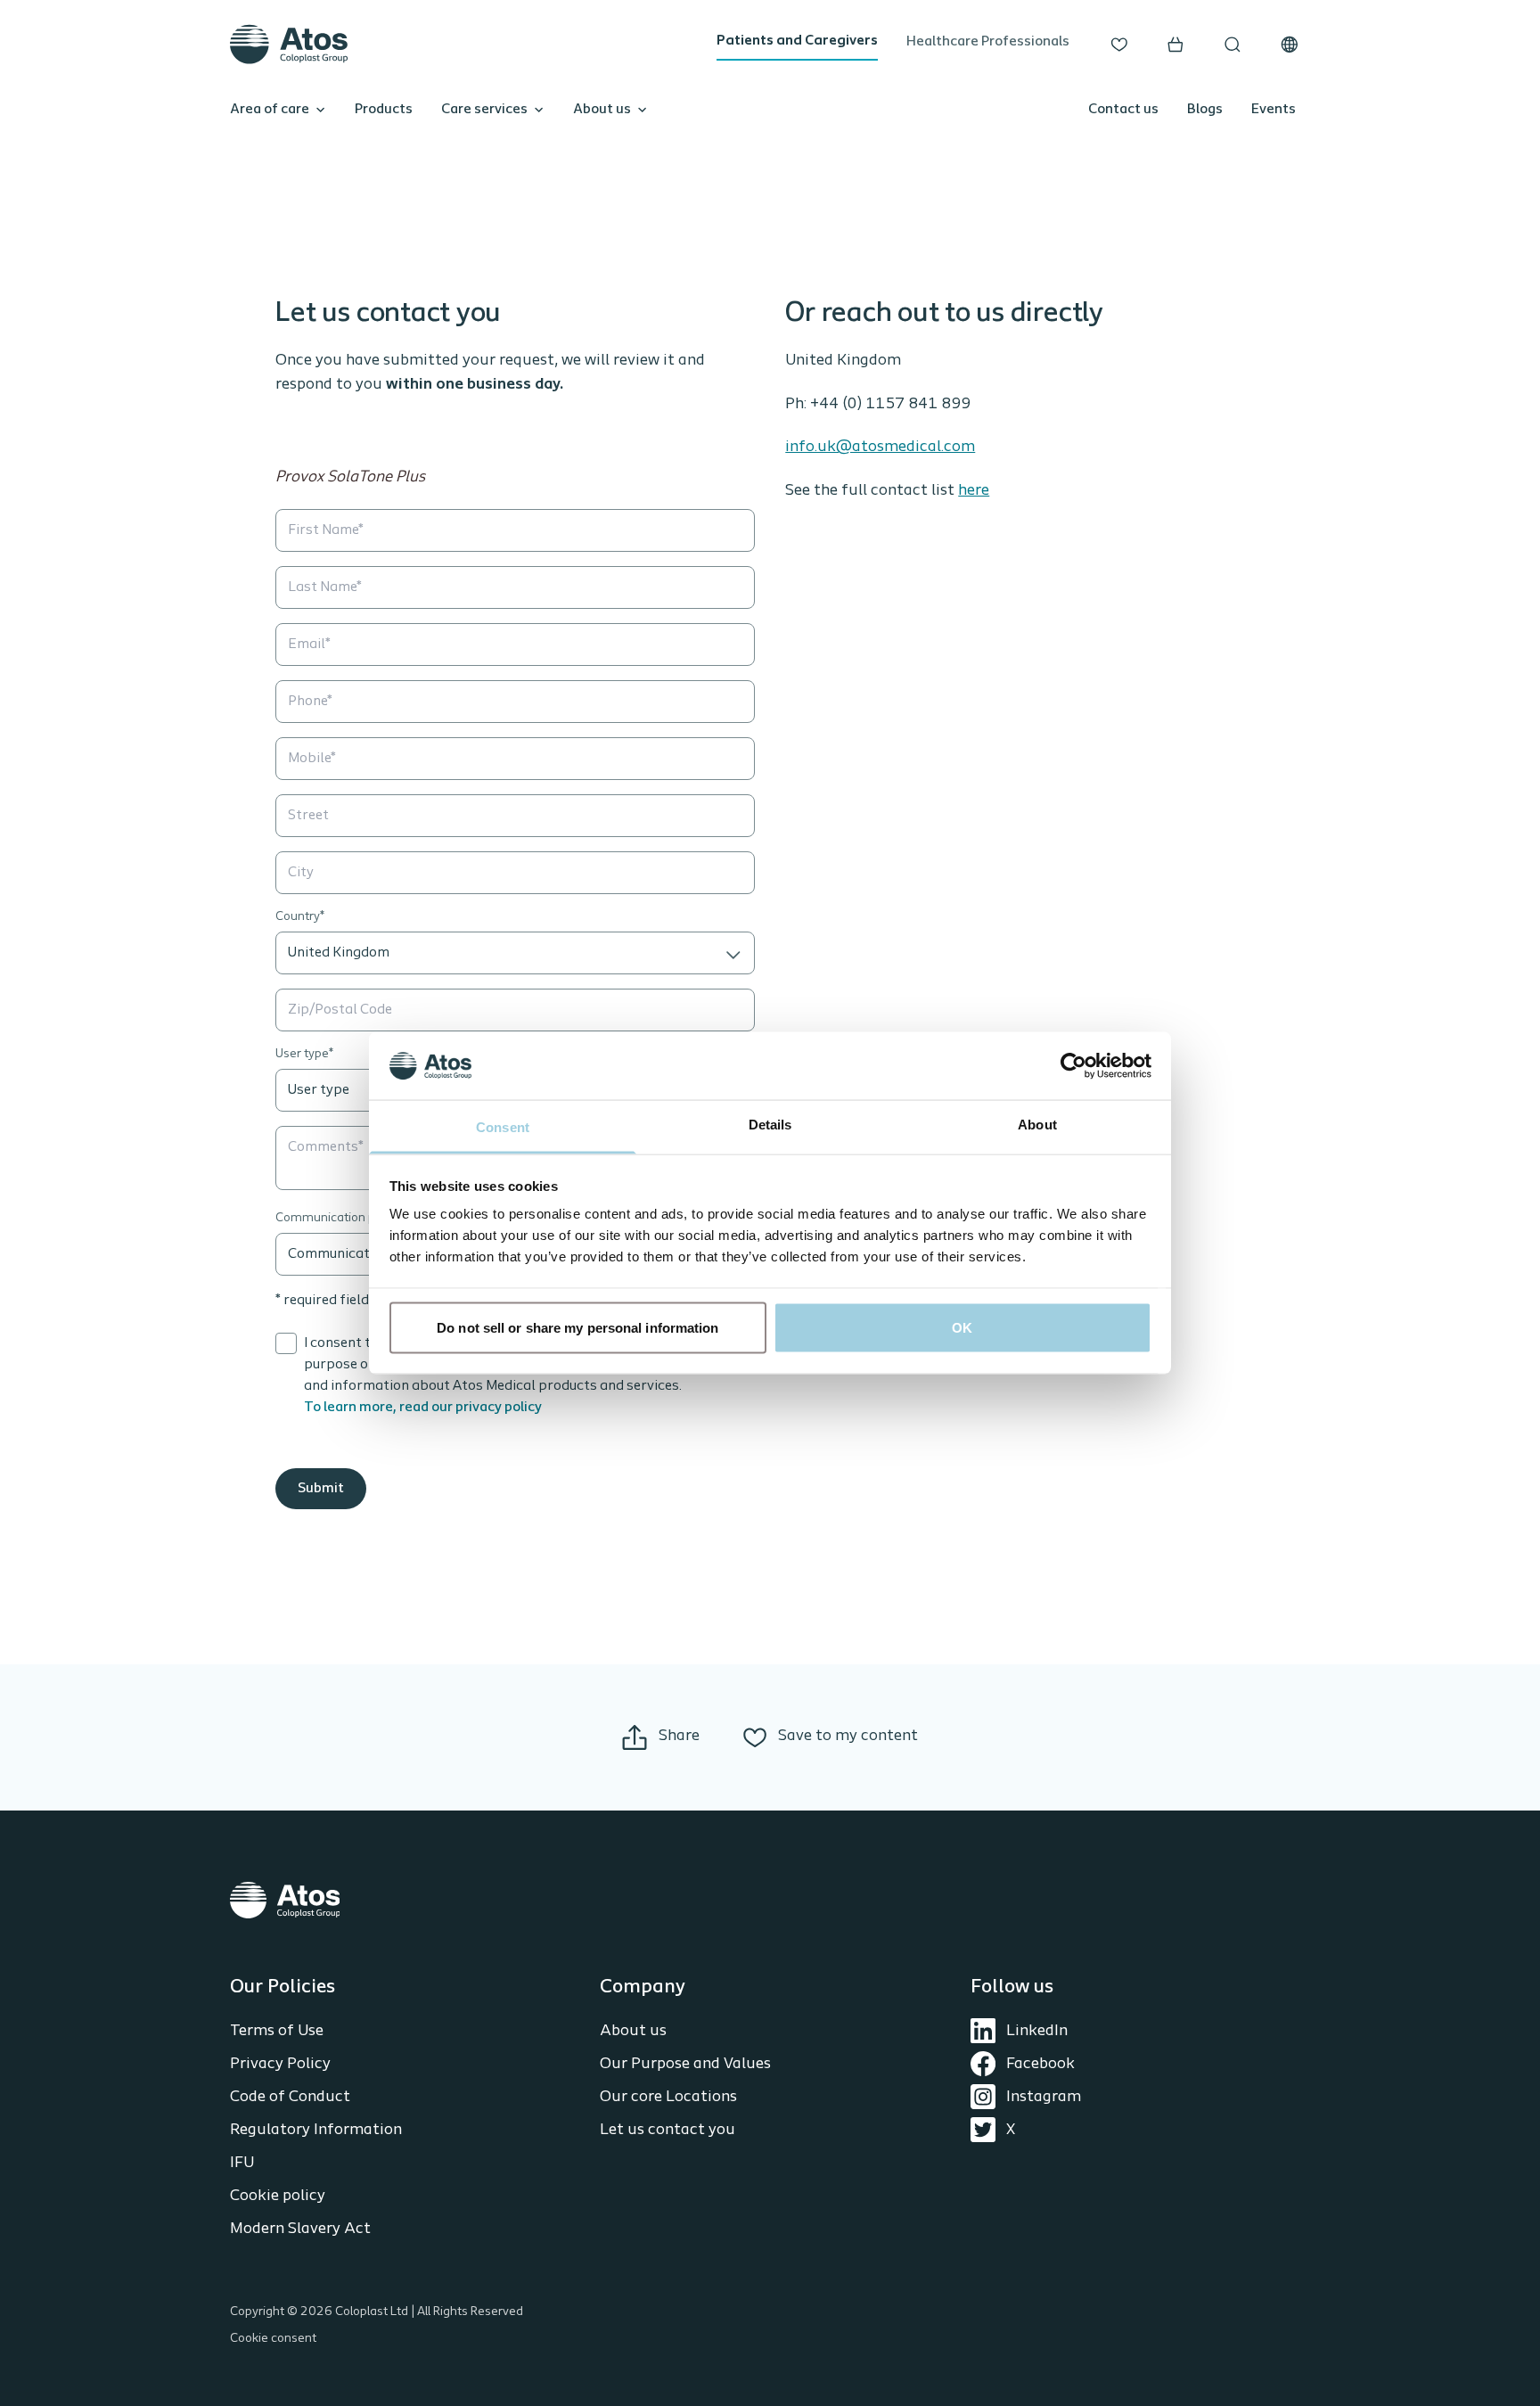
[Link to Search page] (1233, 45)
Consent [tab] (503, 1127)
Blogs (1205, 110)
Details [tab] (770, 1125)
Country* (300, 917)
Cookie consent (273, 2339)
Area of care (270, 110)
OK (962, 1327)
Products (384, 110)
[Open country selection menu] (1290, 45)
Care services (484, 110)
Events (1274, 110)
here (974, 491)
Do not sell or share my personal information (577, 1327)
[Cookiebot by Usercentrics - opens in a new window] (1073, 1065)
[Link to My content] (1119, 45)
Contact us (1123, 110)
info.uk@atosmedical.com (880, 448)
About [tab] (1037, 1125)
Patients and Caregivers (797, 41)
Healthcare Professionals (988, 42)
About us (602, 110)
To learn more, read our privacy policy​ (423, 1408)
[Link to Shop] (1175, 45)
